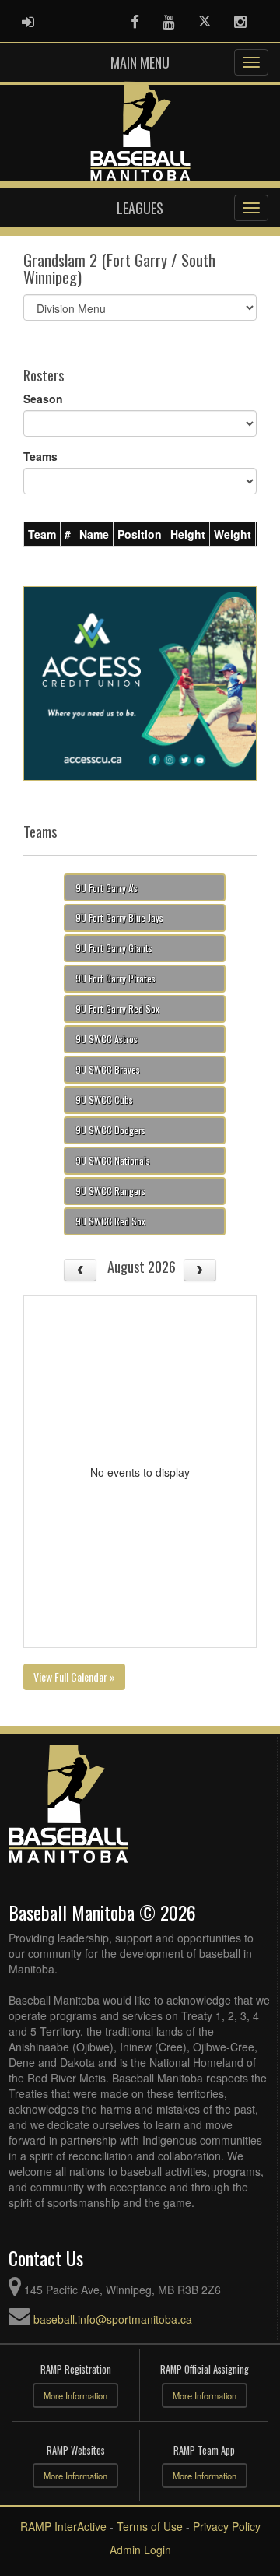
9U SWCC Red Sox (110, 1221)
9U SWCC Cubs (104, 1100)
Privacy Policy (227, 2526)
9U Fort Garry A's (107, 888)
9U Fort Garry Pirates (115, 978)
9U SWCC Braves (108, 1069)
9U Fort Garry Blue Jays (119, 917)
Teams (40, 456)
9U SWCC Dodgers (110, 1130)
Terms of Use (150, 2526)
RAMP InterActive (63, 2526)
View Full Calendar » (74, 1676)
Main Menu (140, 62)
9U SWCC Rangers (110, 1191)
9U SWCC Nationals (113, 1160)
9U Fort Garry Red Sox (117, 1009)
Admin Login (140, 2550)
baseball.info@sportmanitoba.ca (113, 2319)
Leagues (140, 208)
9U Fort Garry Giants (114, 948)
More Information (75, 2395)
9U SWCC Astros (107, 1039)
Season (43, 399)
